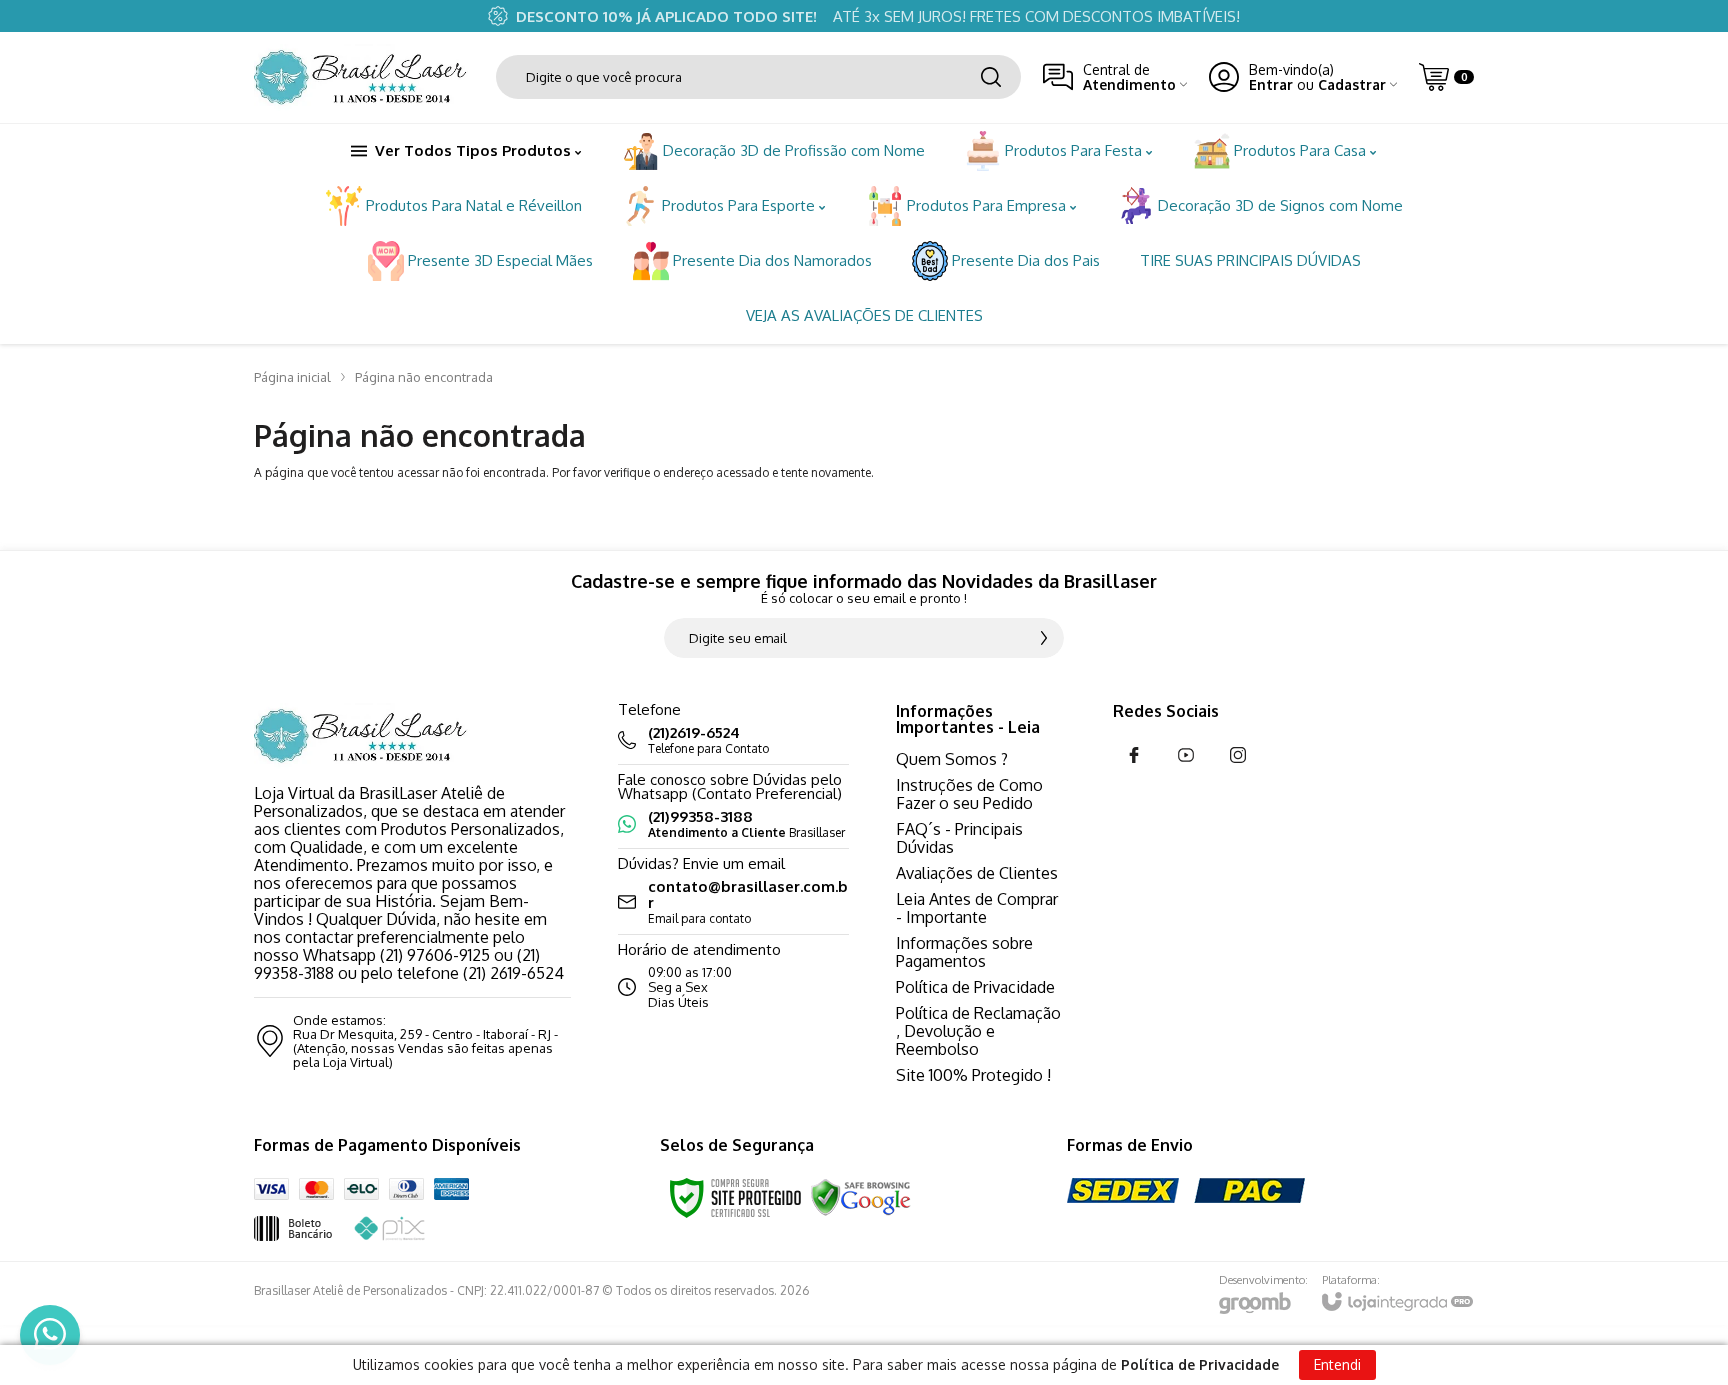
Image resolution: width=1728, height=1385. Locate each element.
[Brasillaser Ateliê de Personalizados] (364, 77)
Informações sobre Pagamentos (964, 952)
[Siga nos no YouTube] (1186, 755)
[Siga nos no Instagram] (1238, 755)
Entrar (1271, 84)
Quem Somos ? (952, 759)
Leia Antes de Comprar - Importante (977, 908)
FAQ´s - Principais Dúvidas (959, 838)
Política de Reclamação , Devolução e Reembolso (978, 1031)
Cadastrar (1352, 84)
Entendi (1337, 1364)
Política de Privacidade (975, 987)
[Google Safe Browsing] (861, 1196)
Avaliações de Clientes (977, 873)
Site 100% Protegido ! (973, 1075)
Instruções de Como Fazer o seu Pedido (969, 794)
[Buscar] (991, 77)
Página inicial (292, 377)
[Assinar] (1044, 638)
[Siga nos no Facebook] (1134, 755)
